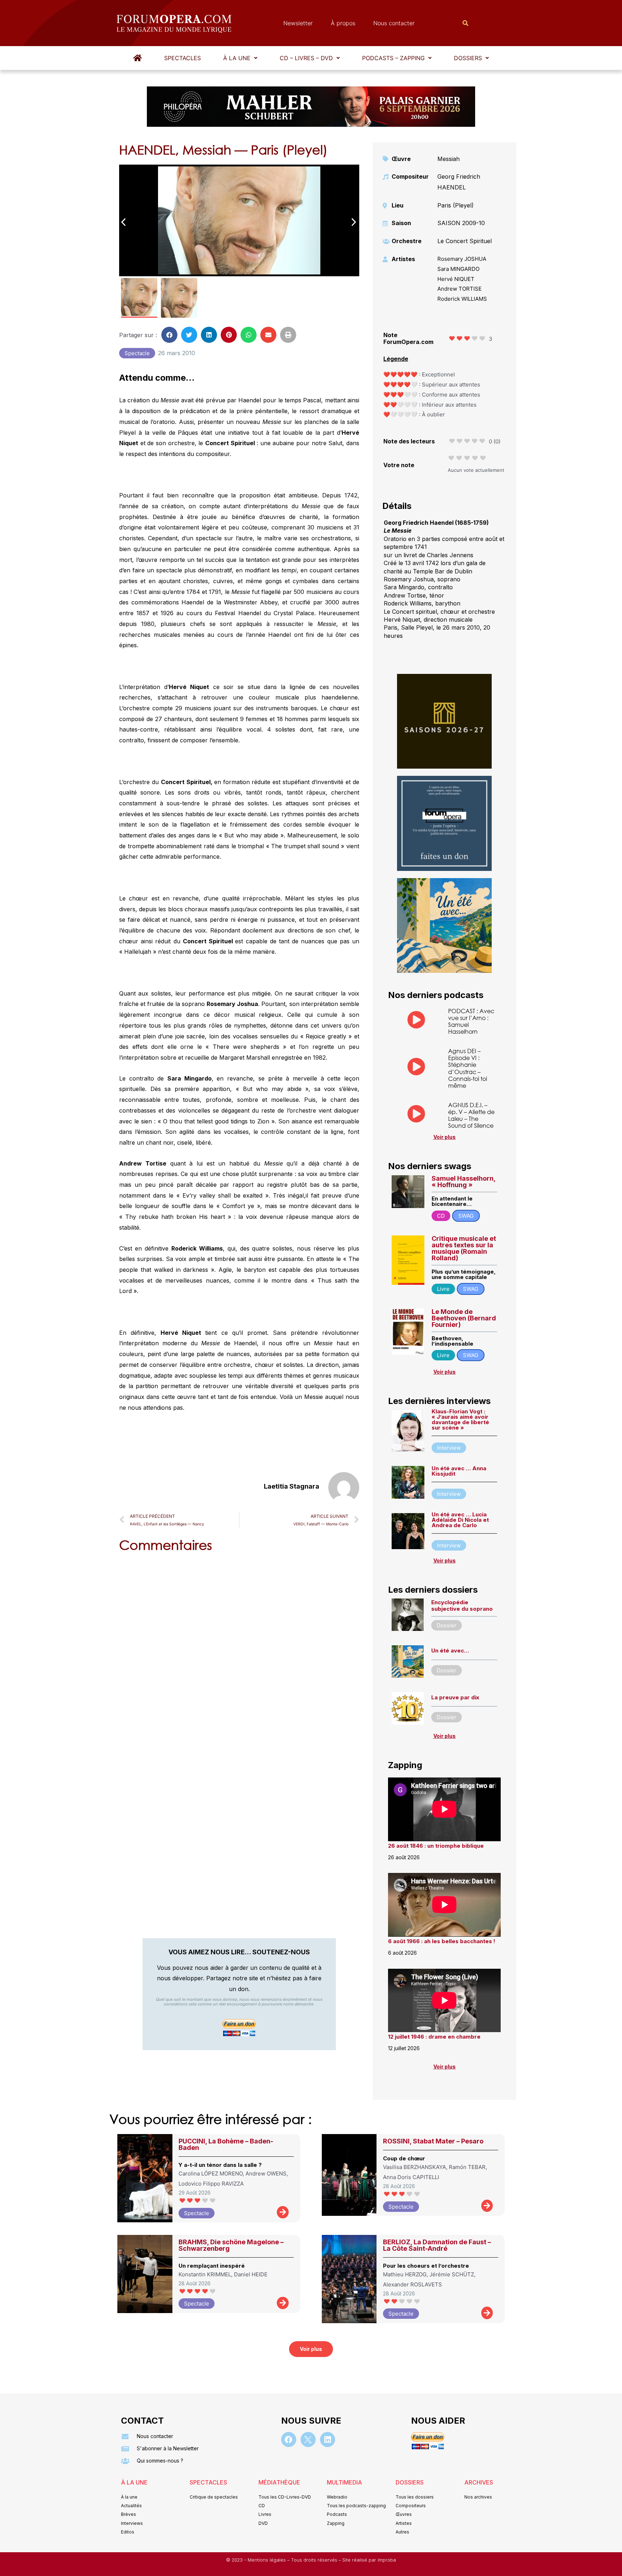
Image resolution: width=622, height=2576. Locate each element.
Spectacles (182, 58)
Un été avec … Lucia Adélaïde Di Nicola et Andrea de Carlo (460, 1520)
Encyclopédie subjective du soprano (462, 1605)
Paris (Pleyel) (456, 205)
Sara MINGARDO (458, 269)
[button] (240, 58)
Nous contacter (394, 23)
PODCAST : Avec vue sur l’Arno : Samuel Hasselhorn (471, 1021)
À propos (343, 23)
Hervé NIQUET (456, 279)
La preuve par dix (455, 1697)
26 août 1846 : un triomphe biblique (436, 1846)
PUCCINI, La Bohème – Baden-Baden (226, 2144)
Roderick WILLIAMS (462, 299)
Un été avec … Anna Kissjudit (459, 1471)
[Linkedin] (328, 2439)
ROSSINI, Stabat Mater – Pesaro (433, 2141)
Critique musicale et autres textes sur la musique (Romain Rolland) (464, 1248)
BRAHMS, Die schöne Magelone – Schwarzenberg (231, 2245)
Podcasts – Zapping (393, 58)
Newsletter (298, 23)
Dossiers (468, 58)
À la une (237, 58)
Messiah (449, 159)
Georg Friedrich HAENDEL (459, 182)
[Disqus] (239, 1650)
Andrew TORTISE (459, 289)
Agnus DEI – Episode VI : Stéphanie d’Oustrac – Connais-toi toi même (468, 1068)
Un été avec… (450, 1651)
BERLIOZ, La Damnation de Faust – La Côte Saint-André (437, 2245)
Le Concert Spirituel (465, 241)
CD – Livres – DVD (306, 58)
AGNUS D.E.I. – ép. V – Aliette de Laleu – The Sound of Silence (471, 1115)
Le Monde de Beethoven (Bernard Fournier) (464, 1318)
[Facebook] (289, 2439)
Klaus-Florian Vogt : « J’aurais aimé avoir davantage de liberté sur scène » (460, 1419)
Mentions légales (267, 2560)
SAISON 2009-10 (461, 223)
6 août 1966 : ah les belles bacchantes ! (442, 1941)
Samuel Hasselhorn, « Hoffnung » (463, 1182)
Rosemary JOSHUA (462, 259)
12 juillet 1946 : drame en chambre (434, 2037)
